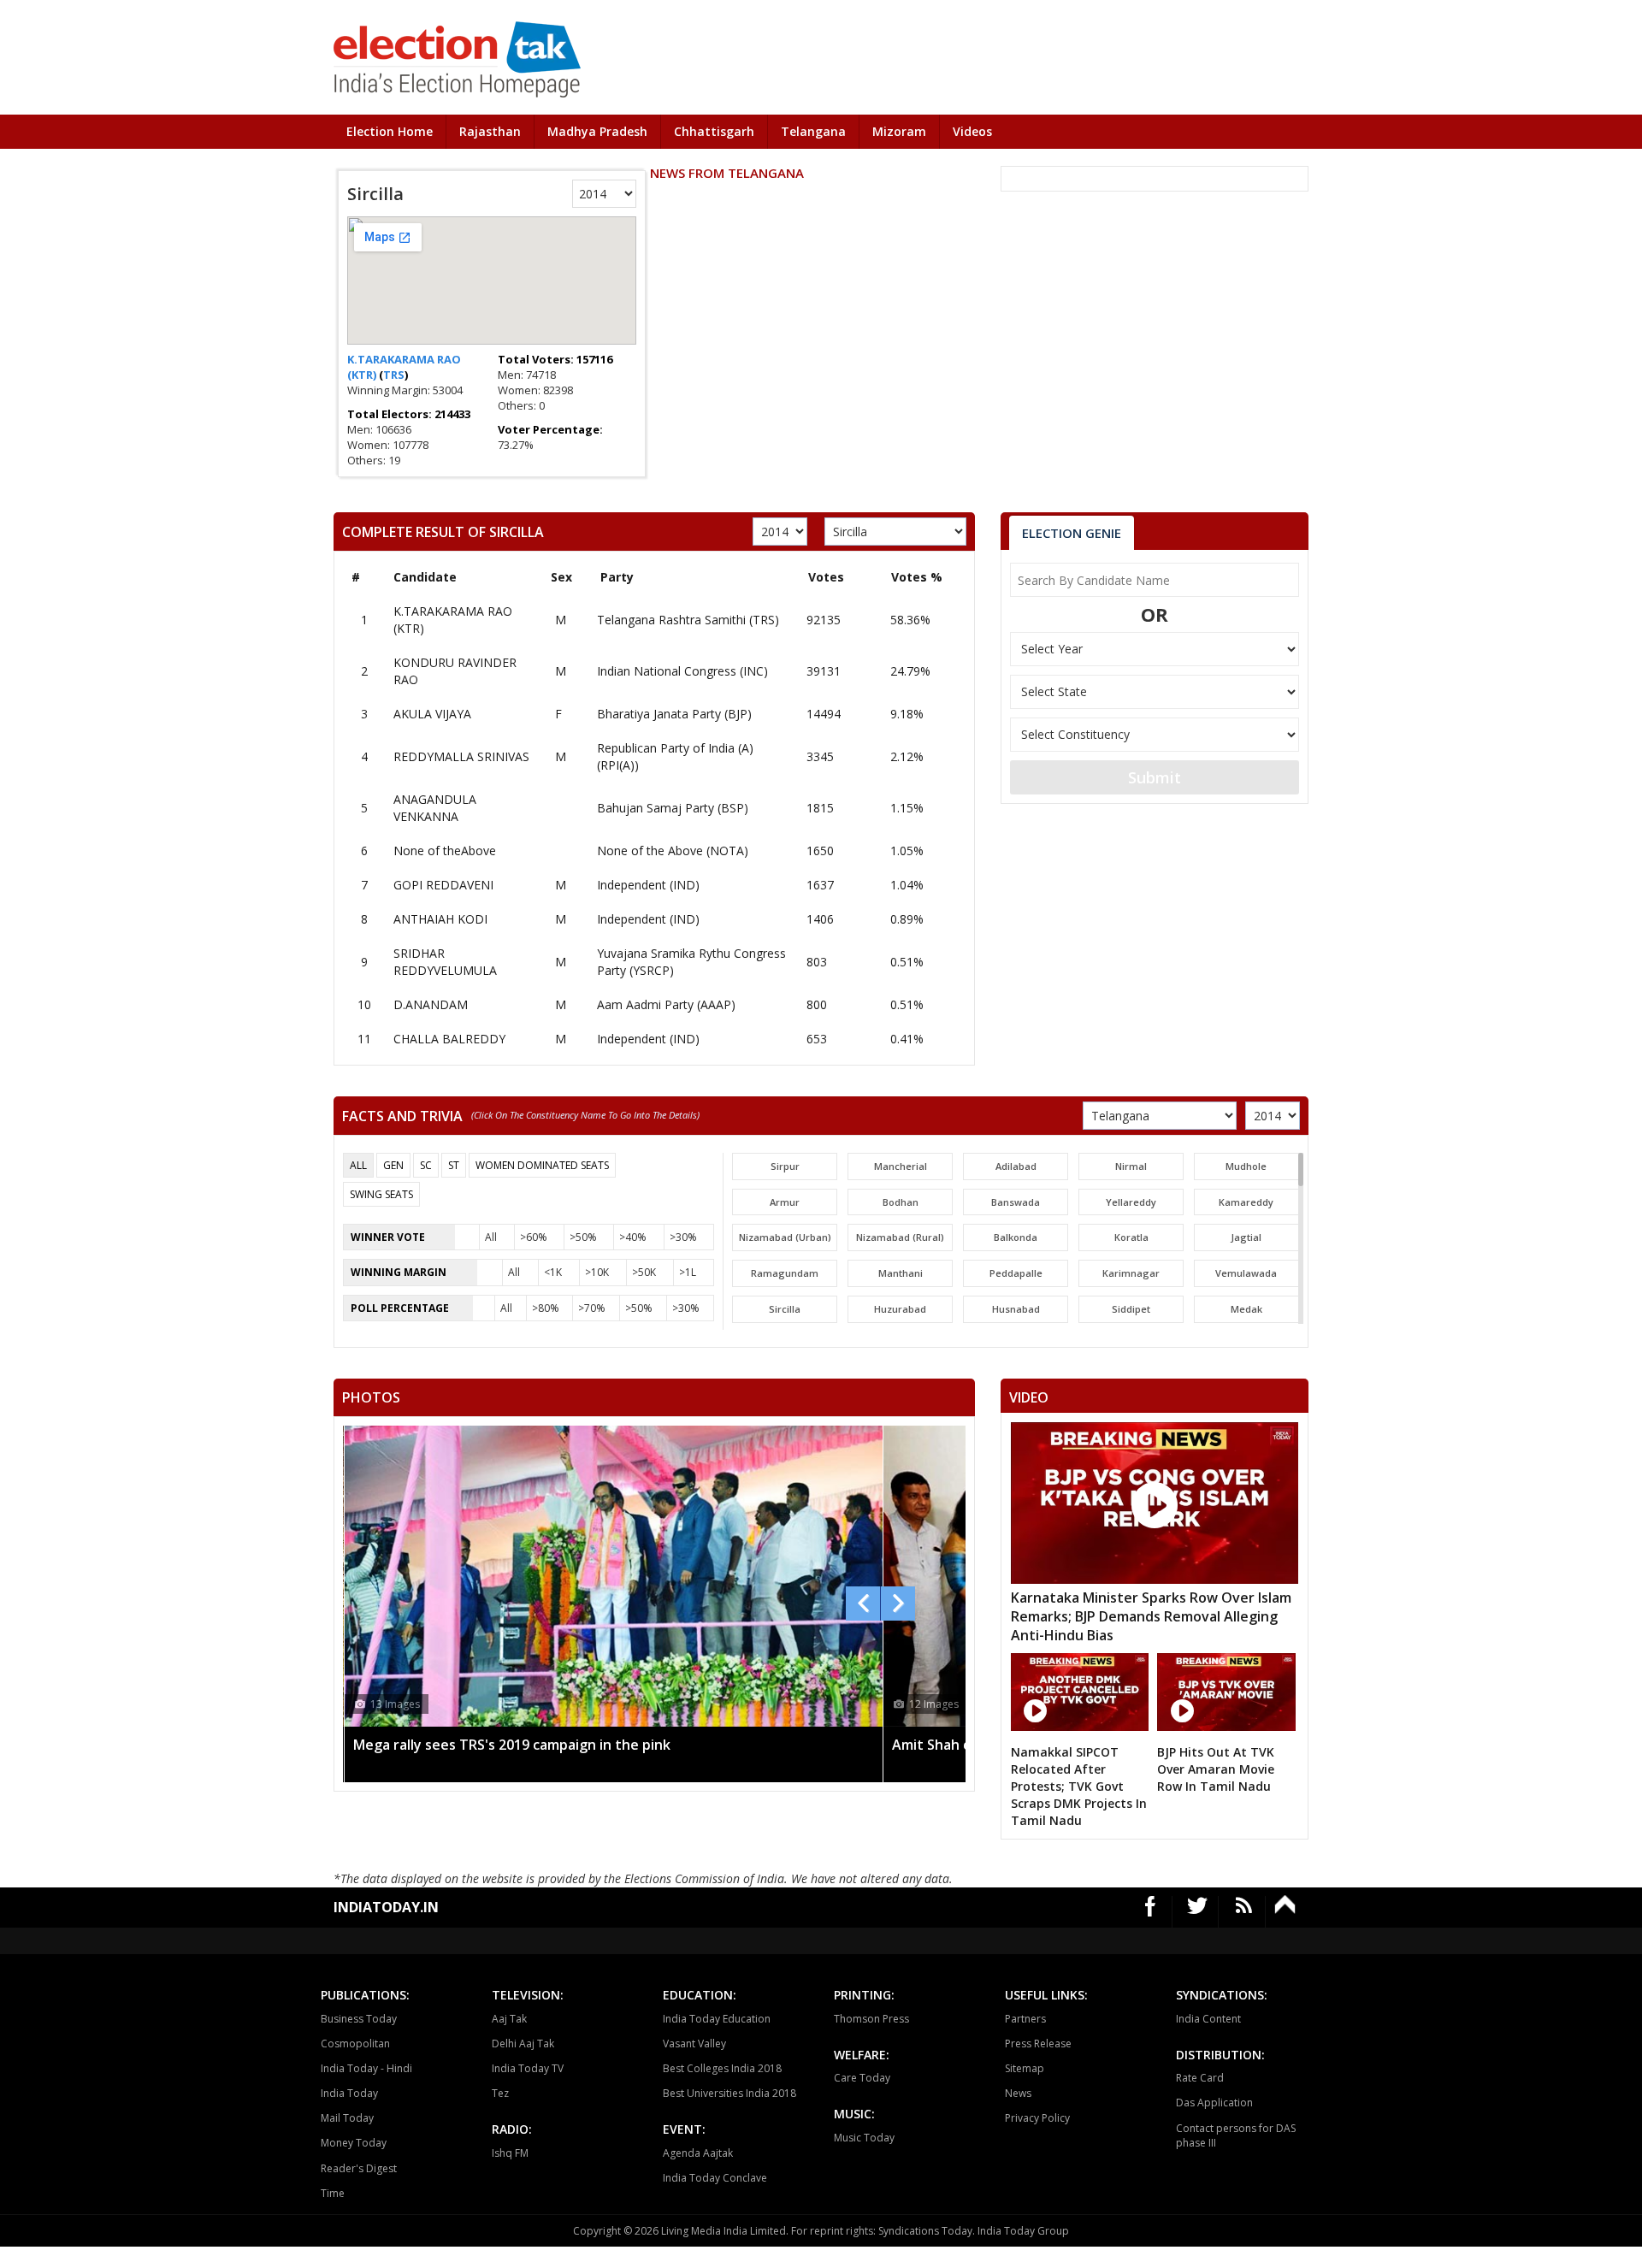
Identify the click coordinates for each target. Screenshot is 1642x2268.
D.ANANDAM (431, 1004)
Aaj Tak (509, 2019)
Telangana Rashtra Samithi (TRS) (688, 620)
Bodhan (901, 1202)
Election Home (390, 131)
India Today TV (528, 2068)
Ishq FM (510, 2153)
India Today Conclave (715, 2178)
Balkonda (1016, 1237)
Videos (972, 131)
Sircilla (785, 1309)
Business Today (359, 2019)
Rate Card (1200, 2078)
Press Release (1038, 2044)
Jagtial (1246, 1237)
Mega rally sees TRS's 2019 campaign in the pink (512, 1745)
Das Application (1214, 2103)
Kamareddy (1246, 1202)
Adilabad (1016, 1166)
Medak (1246, 1309)
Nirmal (1131, 1166)
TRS (394, 375)
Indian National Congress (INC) (682, 671)
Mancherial (901, 1166)
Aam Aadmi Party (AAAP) (666, 1004)
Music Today (864, 2138)
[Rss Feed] (1244, 1912)
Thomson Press (871, 2019)
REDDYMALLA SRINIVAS (461, 756)
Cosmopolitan (355, 2044)
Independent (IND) (648, 885)
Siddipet (1131, 1309)
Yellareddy (1131, 1202)
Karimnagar (1131, 1273)
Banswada (1016, 1202)
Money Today (354, 2143)
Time (333, 2193)
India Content (1208, 2019)
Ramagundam (785, 1273)
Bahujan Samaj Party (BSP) (673, 808)
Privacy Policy (1037, 2118)
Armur (785, 1202)
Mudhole (1246, 1166)
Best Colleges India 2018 (722, 2068)
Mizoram (899, 131)
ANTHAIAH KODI (440, 919)
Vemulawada (1246, 1273)
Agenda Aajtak (698, 2153)
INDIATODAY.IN (386, 1907)
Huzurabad (900, 1309)
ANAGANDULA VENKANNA (435, 808)
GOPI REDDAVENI (443, 885)
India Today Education (717, 2019)
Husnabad (1016, 1309)
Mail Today (347, 2118)
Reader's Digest (359, 2168)
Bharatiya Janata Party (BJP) (674, 714)
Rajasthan (490, 131)
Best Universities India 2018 (729, 2093)
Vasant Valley (694, 2044)
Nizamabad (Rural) (900, 1237)
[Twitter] (1198, 1912)
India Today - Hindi (366, 2068)
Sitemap (1025, 2068)
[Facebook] (1151, 1912)
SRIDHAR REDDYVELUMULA (445, 962)
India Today (349, 2093)
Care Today (862, 2078)
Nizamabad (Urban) (785, 1237)
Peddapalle (1016, 1273)
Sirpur (785, 1166)
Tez (500, 2093)
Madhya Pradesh (597, 131)
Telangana (813, 131)
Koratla (1131, 1237)
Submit (1155, 777)
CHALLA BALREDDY (449, 1039)
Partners (1025, 2019)
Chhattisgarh (714, 131)
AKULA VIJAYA (432, 714)
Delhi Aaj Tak (523, 2044)
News (1018, 2093)
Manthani (901, 1273)
